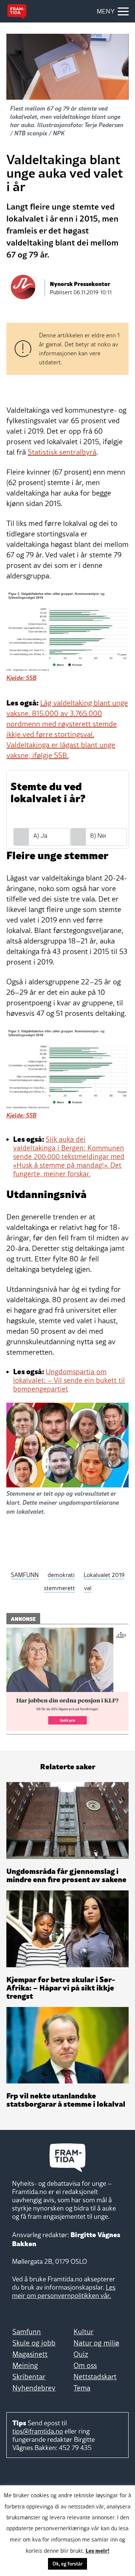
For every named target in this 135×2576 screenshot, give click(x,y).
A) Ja (40, 836)
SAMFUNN (25, 1575)
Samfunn (27, 2332)
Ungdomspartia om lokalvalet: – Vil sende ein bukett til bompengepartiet (69, 1380)
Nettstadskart (95, 2377)
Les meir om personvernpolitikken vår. (64, 2291)
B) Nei (98, 836)
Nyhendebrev (34, 2388)
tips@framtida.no (38, 2431)
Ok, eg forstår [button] (67, 2564)
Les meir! (97, 2550)
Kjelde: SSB (21, 678)
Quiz (81, 2354)
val (88, 1588)
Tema (82, 2388)
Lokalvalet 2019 (104, 1575)
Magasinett (30, 2354)
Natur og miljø (96, 2343)
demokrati (61, 1575)
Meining (25, 2365)
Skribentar (29, 2377)
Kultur (83, 2332)
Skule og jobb (34, 2343)
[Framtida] (17, 12)
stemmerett (59, 1588)
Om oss (85, 2365)
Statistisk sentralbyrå (62, 452)
